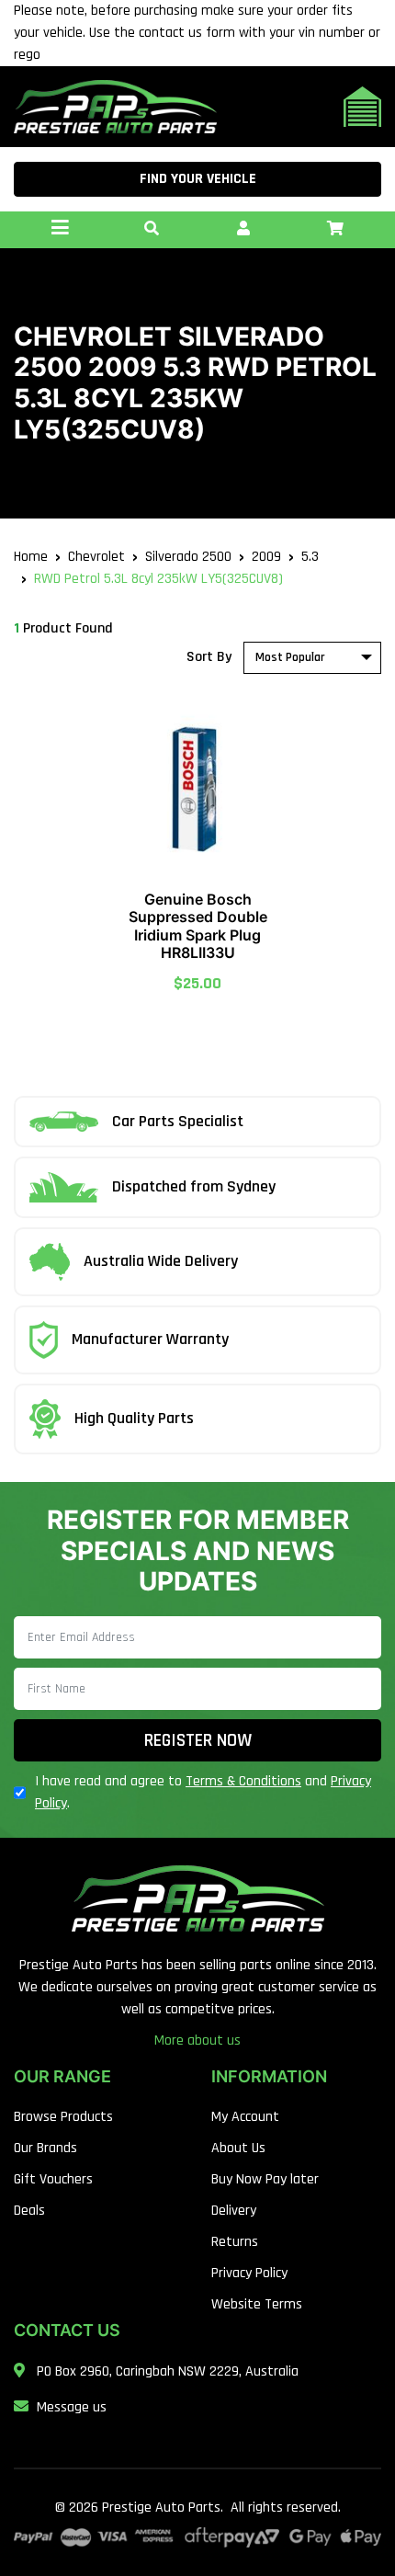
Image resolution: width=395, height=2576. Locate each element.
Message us (72, 2407)
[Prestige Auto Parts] (115, 106)
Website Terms (257, 2304)
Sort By (209, 657)
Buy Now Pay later (265, 2179)
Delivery (234, 2211)
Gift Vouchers (53, 2179)
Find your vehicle (198, 179)
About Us (238, 2148)
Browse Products (63, 2117)
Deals (29, 2211)
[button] (152, 230)
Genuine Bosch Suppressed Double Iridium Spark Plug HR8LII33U (198, 926)
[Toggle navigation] (60, 230)
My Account (245, 2117)
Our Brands (45, 2148)
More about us (197, 2040)
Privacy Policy (249, 2273)
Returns (235, 2242)
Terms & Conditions (243, 1781)
